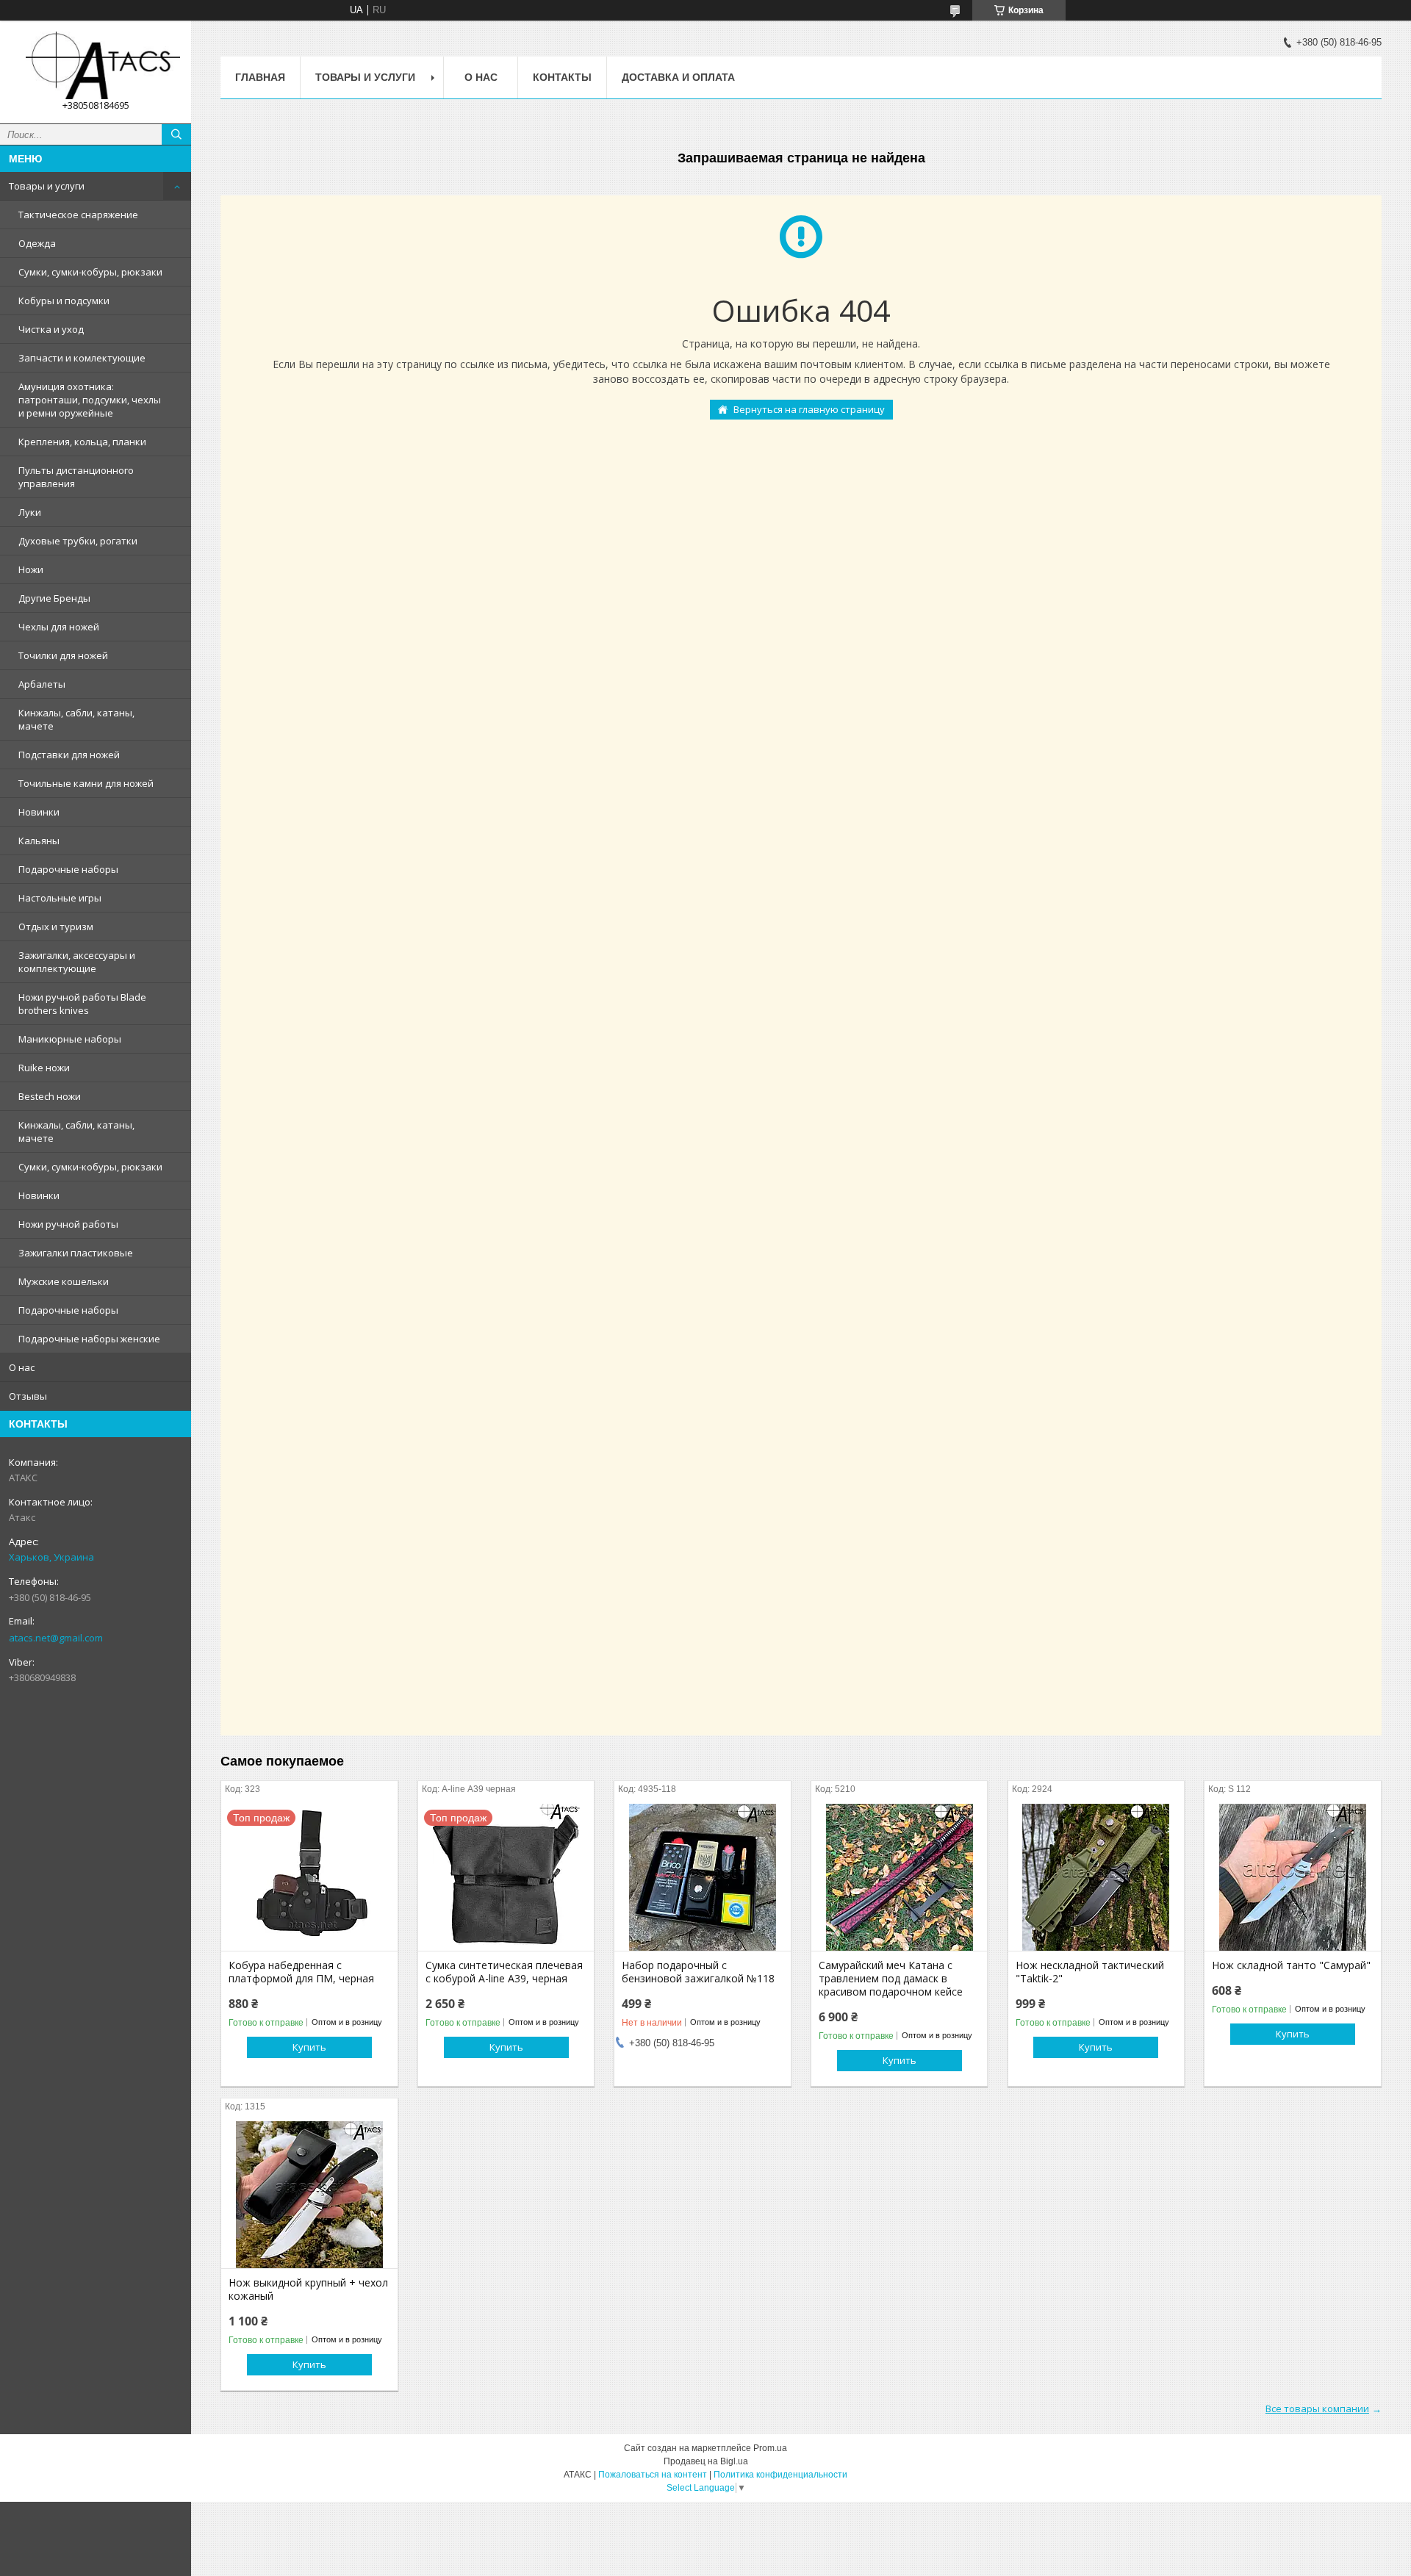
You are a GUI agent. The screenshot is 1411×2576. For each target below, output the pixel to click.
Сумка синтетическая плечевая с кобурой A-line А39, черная (504, 1972)
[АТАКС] (96, 65)
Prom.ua (770, 2448)
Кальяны (39, 841)
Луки (30, 512)
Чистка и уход (51, 329)
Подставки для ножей (69, 755)
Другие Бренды (54, 598)
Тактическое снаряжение (78, 215)
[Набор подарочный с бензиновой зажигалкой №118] (702, 1877)
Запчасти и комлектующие (82, 358)
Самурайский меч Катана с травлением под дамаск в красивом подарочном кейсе (891, 1979)
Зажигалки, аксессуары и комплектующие (77, 962)
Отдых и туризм (56, 927)
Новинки (39, 812)
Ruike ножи (44, 1068)
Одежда (37, 243)
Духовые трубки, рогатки (78, 541)
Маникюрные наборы (70, 1039)
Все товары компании (1317, 2408)
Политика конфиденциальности (780, 2475)
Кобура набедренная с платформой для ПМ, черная (301, 1972)
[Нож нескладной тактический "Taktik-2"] (1096, 1877)
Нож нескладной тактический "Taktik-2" (1090, 1972)
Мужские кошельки (64, 1281)
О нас (22, 1367)
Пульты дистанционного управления (76, 477)
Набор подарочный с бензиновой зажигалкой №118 (698, 1972)
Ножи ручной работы (68, 1224)
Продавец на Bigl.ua (706, 2461)
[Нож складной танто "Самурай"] (1292, 1877)
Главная (260, 77)
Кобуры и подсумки (64, 301)
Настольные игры (60, 898)
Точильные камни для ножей (86, 783)
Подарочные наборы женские (89, 1339)
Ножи (31, 569)
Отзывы (28, 1396)
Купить (309, 2047)
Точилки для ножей (63, 655)
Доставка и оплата (678, 77)
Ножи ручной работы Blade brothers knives (82, 1004)
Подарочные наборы (68, 869)
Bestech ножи (50, 1096)
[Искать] (176, 134)
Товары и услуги (47, 186)
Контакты (562, 77)
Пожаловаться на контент (653, 2475)
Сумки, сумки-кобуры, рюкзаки (90, 272)
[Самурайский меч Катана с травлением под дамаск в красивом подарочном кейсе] (899, 1877)
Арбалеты (42, 684)
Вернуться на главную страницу (809, 409)
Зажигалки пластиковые (76, 1253)
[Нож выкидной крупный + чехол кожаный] (309, 2195)
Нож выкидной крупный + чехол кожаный (308, 2289)
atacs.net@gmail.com (56, 1638)
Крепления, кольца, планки (82, 442)
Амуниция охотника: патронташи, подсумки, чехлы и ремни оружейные (90, 400)
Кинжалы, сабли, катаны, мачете (76, 719)
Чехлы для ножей (59, 627)
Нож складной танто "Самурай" (1291, 1965)
